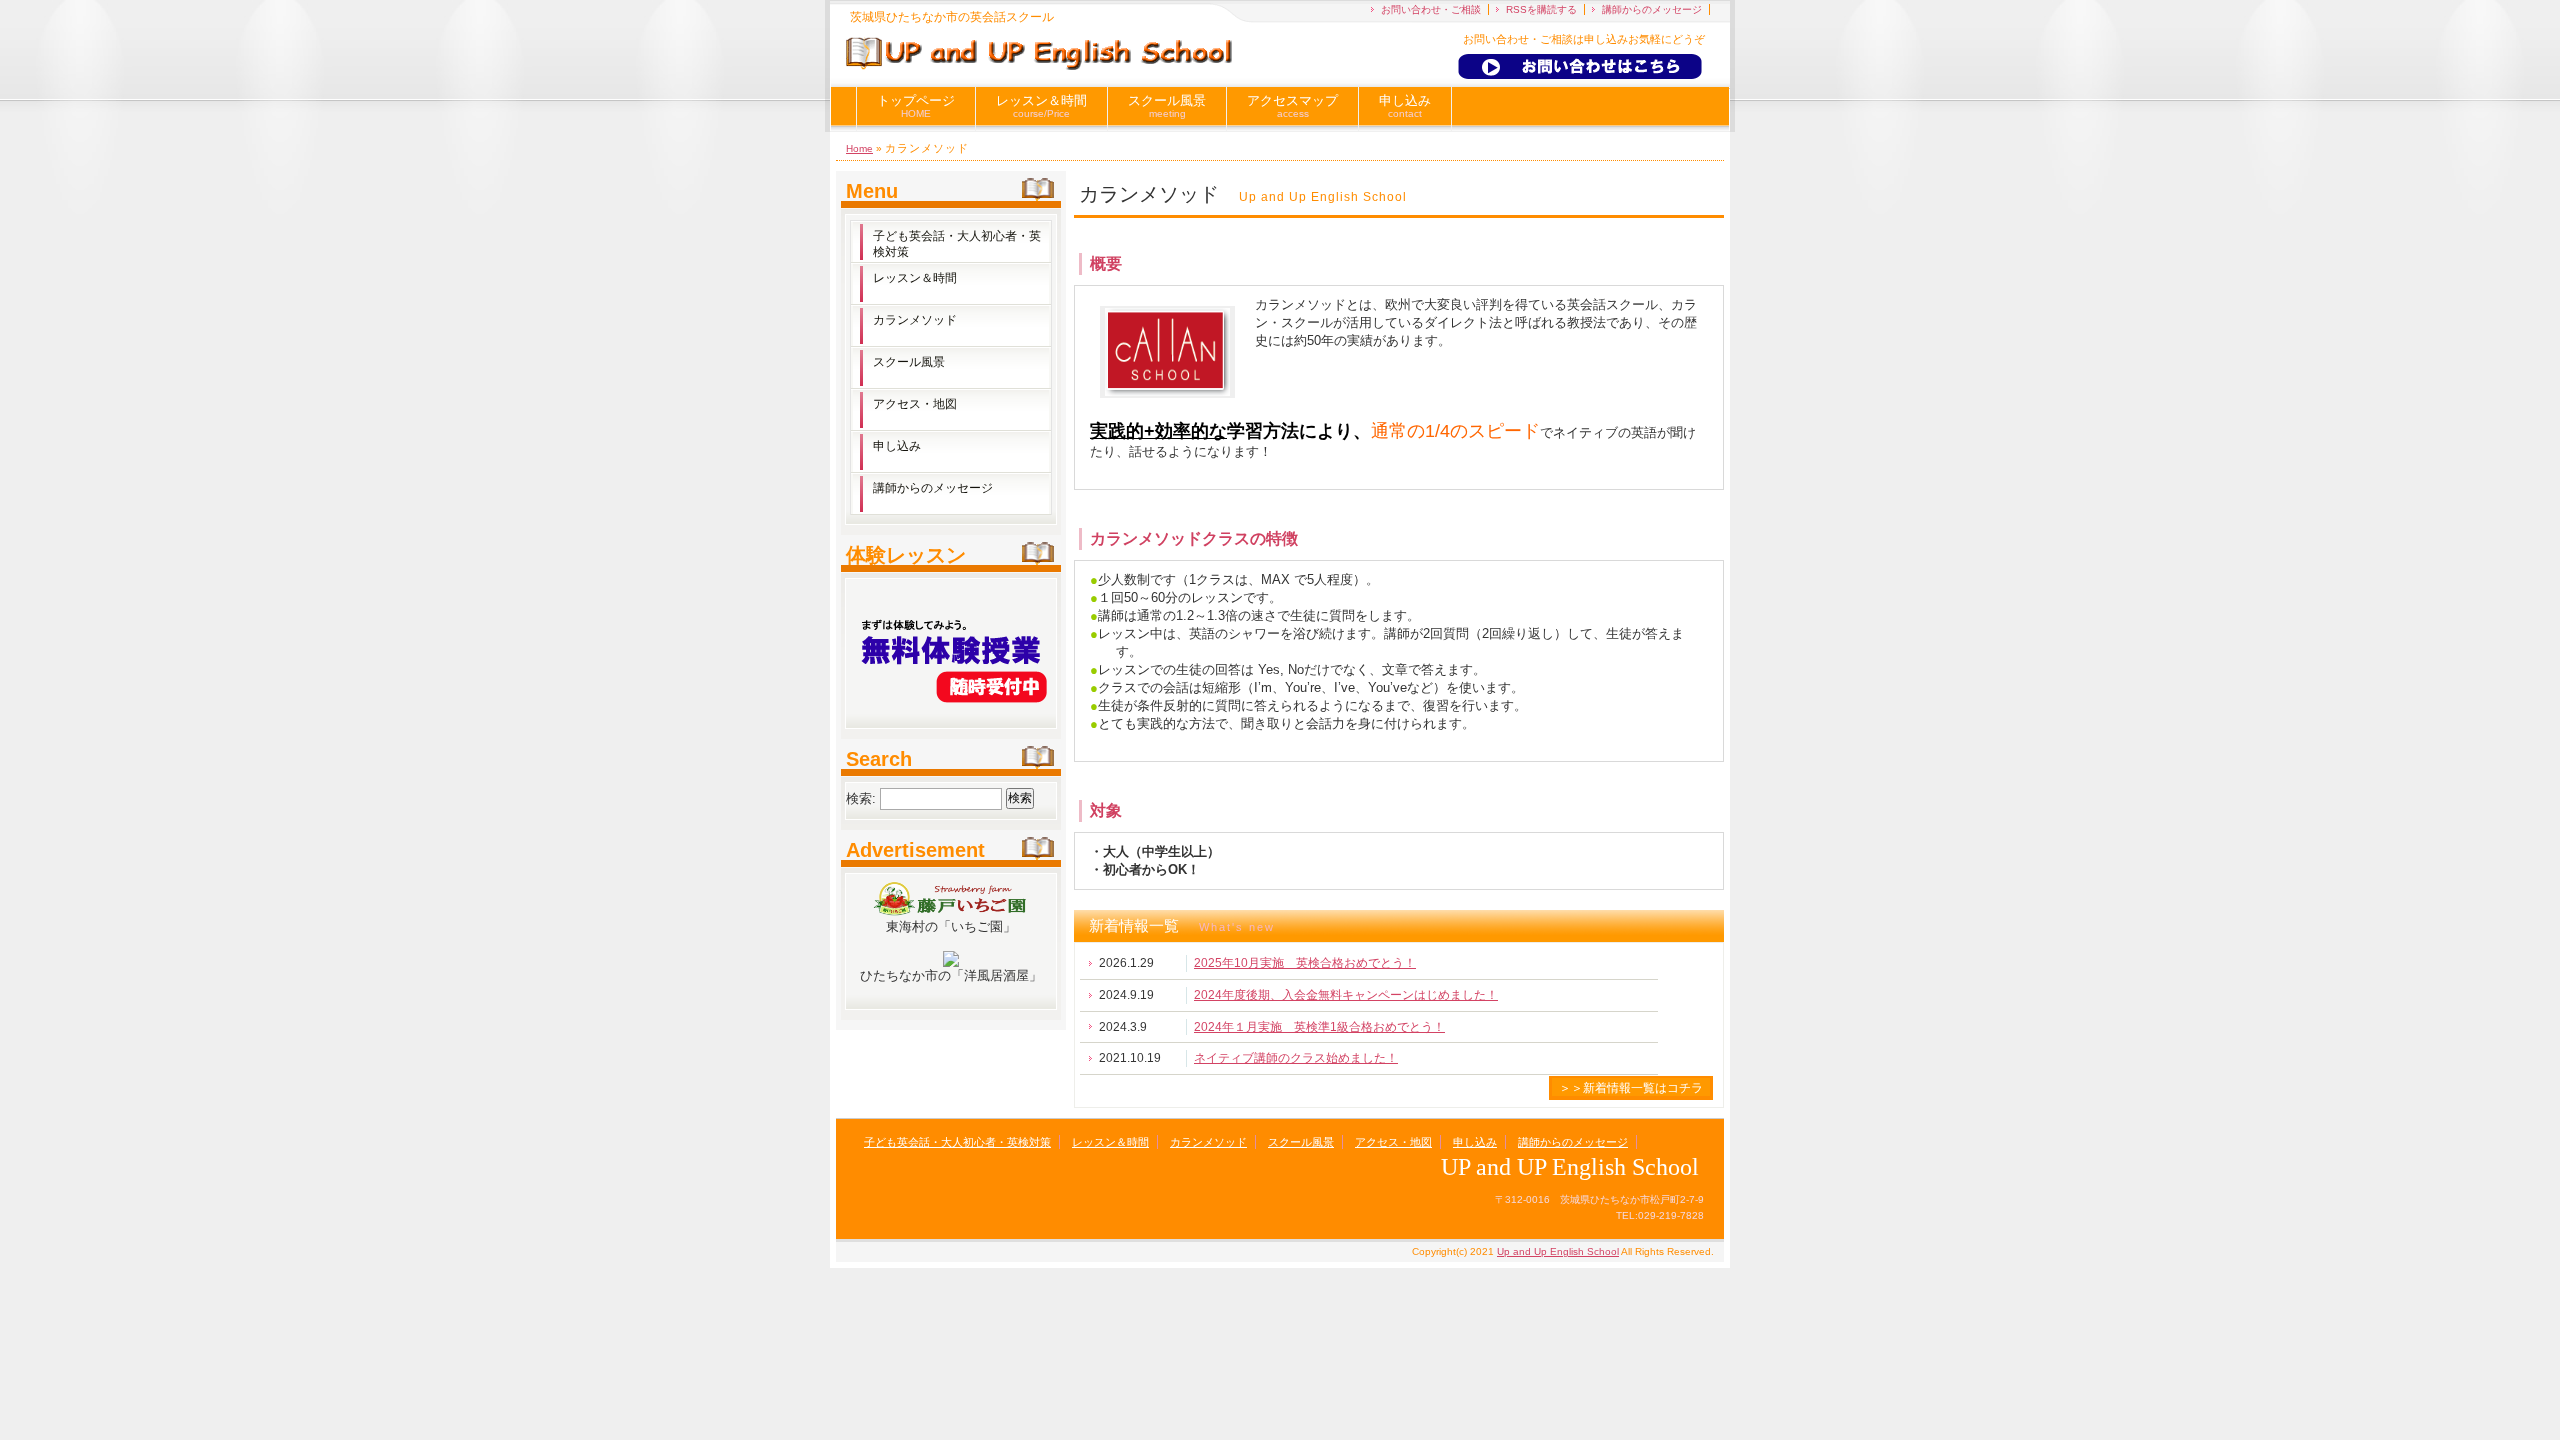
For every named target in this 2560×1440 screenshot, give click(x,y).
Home (859, 148)
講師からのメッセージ (1652, 9)
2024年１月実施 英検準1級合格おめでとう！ (1319, 1027)
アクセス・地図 (915, 404)
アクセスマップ (1292, 106)
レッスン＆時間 (1041, 106)
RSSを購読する (1541, 9)
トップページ (916, 106)
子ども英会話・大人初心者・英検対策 (957, 244)
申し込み (1405, 106)
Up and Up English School (1558, 1251)
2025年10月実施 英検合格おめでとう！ (1305, 963)
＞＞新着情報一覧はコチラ (1631, 1088)
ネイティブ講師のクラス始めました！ (1296, 1058)
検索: (861, 797)
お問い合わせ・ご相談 (1431, 9)
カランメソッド (915, 320)
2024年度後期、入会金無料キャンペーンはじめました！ (1346, 995)
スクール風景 (1167, 106)
